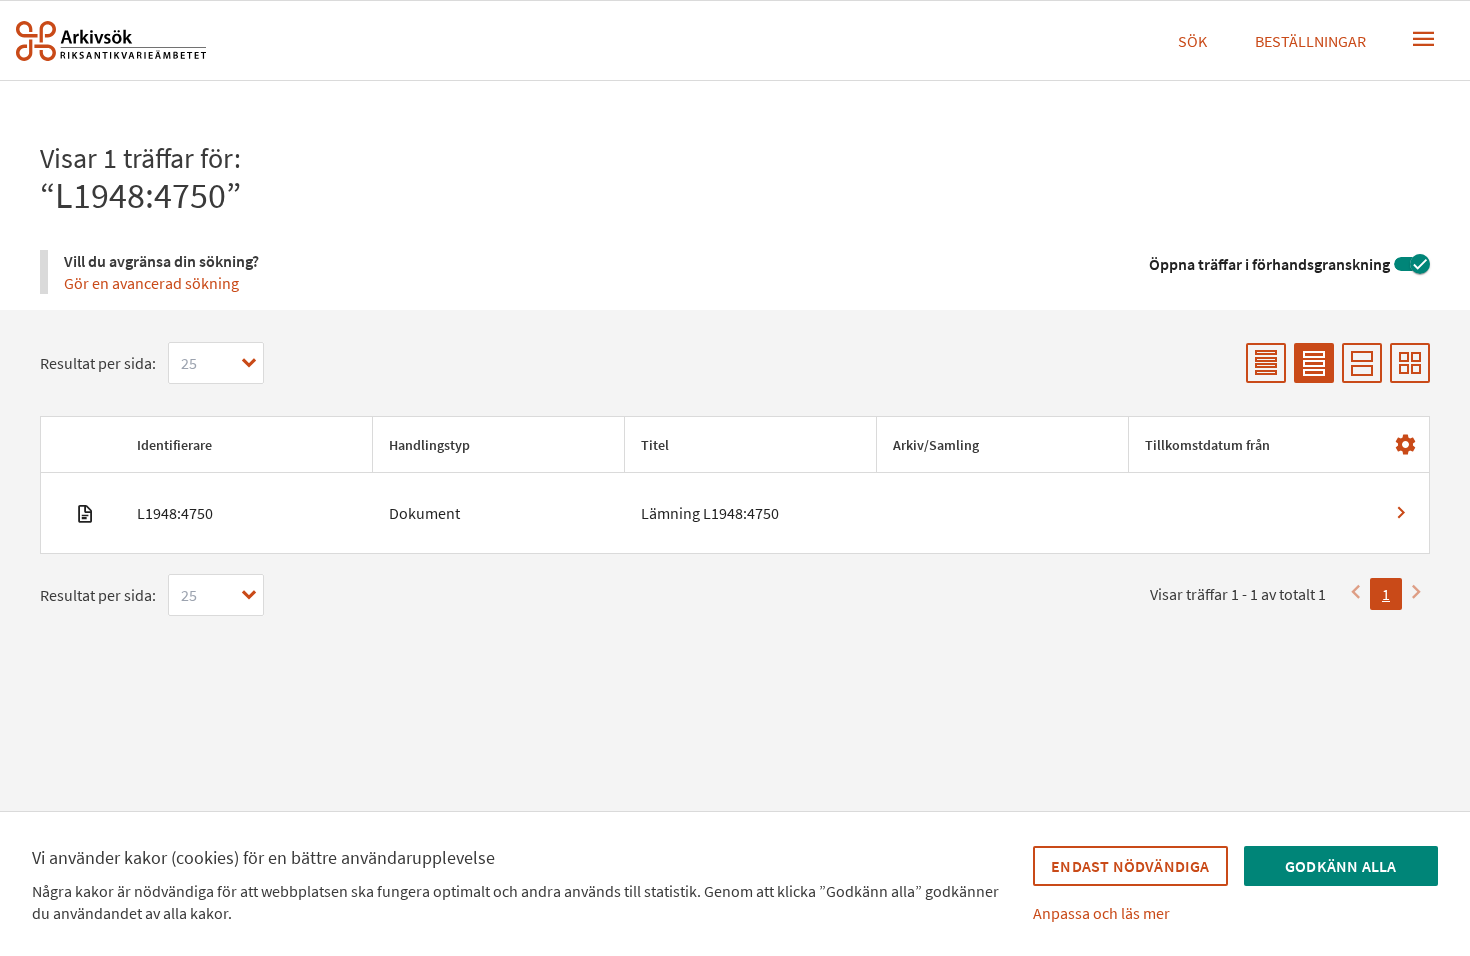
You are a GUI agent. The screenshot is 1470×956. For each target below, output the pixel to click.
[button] (246, 445)
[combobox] (216, 363)
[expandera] (249, 363)
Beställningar (1310, 41)
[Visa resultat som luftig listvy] (1362, 363)
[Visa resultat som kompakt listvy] (1266, 363)
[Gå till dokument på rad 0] (735, 513)
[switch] (1412, 264)
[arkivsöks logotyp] (111, 41)
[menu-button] (1424, 39)
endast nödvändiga (1130, 866)
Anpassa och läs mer (1101, 913)
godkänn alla (1340, 866)
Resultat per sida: (98, 363)
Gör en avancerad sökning (151, 283)
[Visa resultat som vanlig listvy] (1314, 363)
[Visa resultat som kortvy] (1410, 363)
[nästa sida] (1416, 594)
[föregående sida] (1356, 594)
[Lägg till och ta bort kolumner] (1405, 445)
